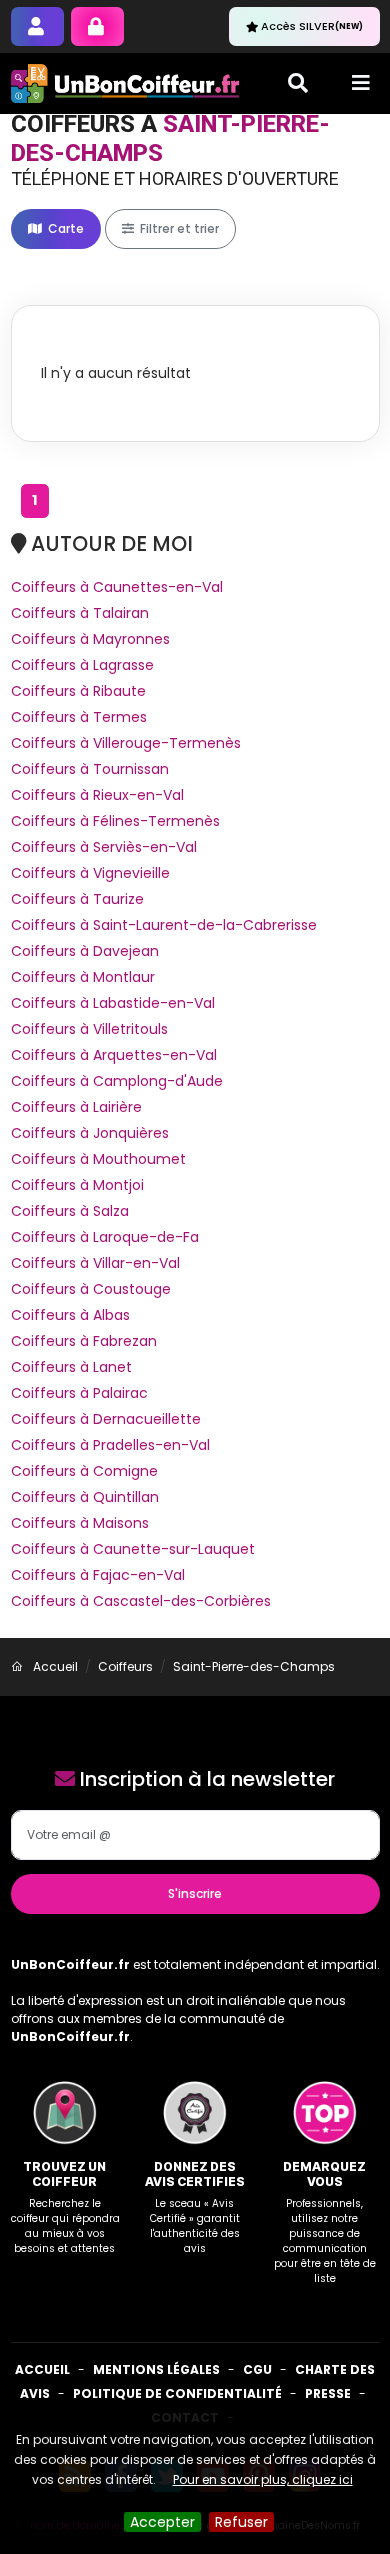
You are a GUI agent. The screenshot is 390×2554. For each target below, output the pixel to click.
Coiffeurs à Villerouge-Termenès (126, 743)
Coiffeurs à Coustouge (91, 1289)
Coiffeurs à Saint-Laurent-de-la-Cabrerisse (164, 925)
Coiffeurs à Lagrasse (82, 665)
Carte (64, 228)
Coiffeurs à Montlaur (83, 977)
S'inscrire (195, 1893)
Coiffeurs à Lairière (76, 1107)
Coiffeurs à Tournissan (90, 769)
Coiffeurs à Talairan (80, 613)
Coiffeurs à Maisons (80, 1523)
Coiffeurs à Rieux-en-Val (97, 795)
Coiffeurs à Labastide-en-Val (113, 1003)
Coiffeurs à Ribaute (78, 691)
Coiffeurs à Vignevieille (90, 873)
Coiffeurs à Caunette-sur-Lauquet (133, 1549)
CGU (257, 2369)
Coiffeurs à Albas (70, 1315)
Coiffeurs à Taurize (77, 899)
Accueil (42, 2369)
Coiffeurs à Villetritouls (89, 1029)
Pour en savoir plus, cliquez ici (263, 2479)
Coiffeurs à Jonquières (90, 1133)
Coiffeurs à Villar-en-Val (95, 1263)
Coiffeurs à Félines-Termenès (115, 821)
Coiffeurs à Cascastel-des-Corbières (141, 1601)
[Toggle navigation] (361, 83)
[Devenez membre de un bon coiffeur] (37, 26)
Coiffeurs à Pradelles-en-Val (110, 1445)
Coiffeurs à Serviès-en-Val (104, 847)
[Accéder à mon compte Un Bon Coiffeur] (97, 26)
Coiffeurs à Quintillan (85, 1497)
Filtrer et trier (178, 228)
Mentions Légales (156, 2369)
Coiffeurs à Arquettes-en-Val (114, 1055)
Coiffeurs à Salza (70, 1211)
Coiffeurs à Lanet (71, 1367)
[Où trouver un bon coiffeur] (126, 83)
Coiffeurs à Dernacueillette (106, 1419)
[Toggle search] (298, 83)
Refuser (241, 2522)
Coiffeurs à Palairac (79, 1393)
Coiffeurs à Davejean (85, 951)
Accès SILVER (312, 26)
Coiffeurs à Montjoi (77, 1185)
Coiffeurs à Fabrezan (84, 1341)
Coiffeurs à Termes (79, 717)
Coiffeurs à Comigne (84, 1471)
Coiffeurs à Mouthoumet (98, 1159)
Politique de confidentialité (177, 2393)
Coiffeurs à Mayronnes (90, 639)
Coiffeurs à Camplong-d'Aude (117, 1081)
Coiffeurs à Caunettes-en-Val (117, 587)
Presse (328, 2393)
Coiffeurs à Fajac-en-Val (98, 1575)
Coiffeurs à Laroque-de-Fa (105, 1237)
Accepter (162, 2522)
